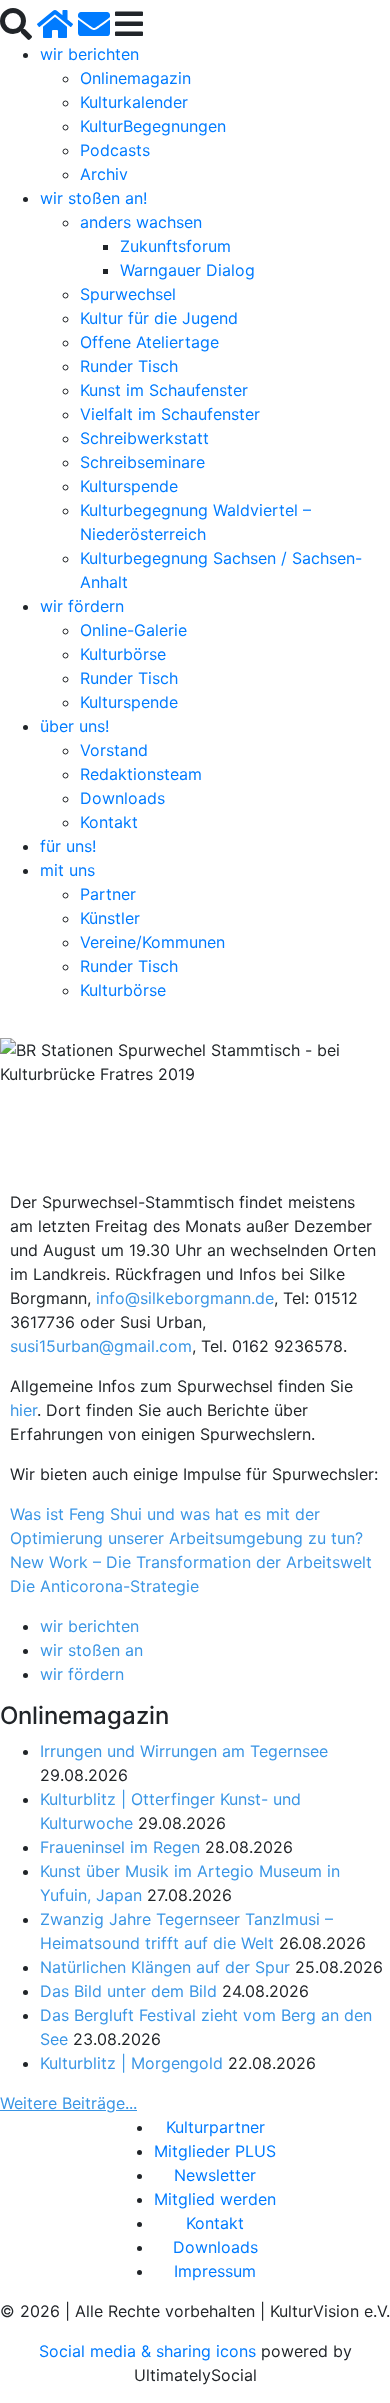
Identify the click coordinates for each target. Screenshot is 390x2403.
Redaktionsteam (141, 774)
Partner (108, 894)
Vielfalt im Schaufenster (170, 414)
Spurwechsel (128, 294)
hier (23, 1410)
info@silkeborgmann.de (185, 1298)
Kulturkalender (134, 102)
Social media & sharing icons (150, 2351)
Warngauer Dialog (187, 270)
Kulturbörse (123, 654)
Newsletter (215, 2175)
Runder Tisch (129, 366)
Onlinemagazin (135, 78)
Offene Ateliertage (149, 342)
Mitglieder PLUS (215, 2151)
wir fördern (82, 606)
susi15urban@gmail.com (101, 1346)
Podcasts (115, 150)
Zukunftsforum (175, 246)
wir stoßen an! (93, 198)
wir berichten (89, 54)
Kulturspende (129, 486)
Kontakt (109, 822)
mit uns (67, 870)
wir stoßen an (91, 1650)
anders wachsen (141, 222)
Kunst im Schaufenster (164, 390)
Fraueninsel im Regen (120, 1847)
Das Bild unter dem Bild (128, 1991)
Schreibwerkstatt (144, 438)
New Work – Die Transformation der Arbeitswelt (191, 1562)
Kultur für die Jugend (159, 318)
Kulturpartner (215, 2127)
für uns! (68, 846)
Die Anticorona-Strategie (104, 1586)
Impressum (215, 2271)
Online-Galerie (133, 630)
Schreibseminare (142, 462)
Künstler (110, 918)
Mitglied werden (215, 2199)
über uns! (74, 726)
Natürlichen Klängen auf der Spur (165, 1967)
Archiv (104, 174)
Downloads (122, 798)
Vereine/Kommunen (152, 942)
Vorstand (114, 750)
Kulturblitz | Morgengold (131, 2063)
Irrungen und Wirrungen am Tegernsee (184, 1751)
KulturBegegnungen (153, 126)
